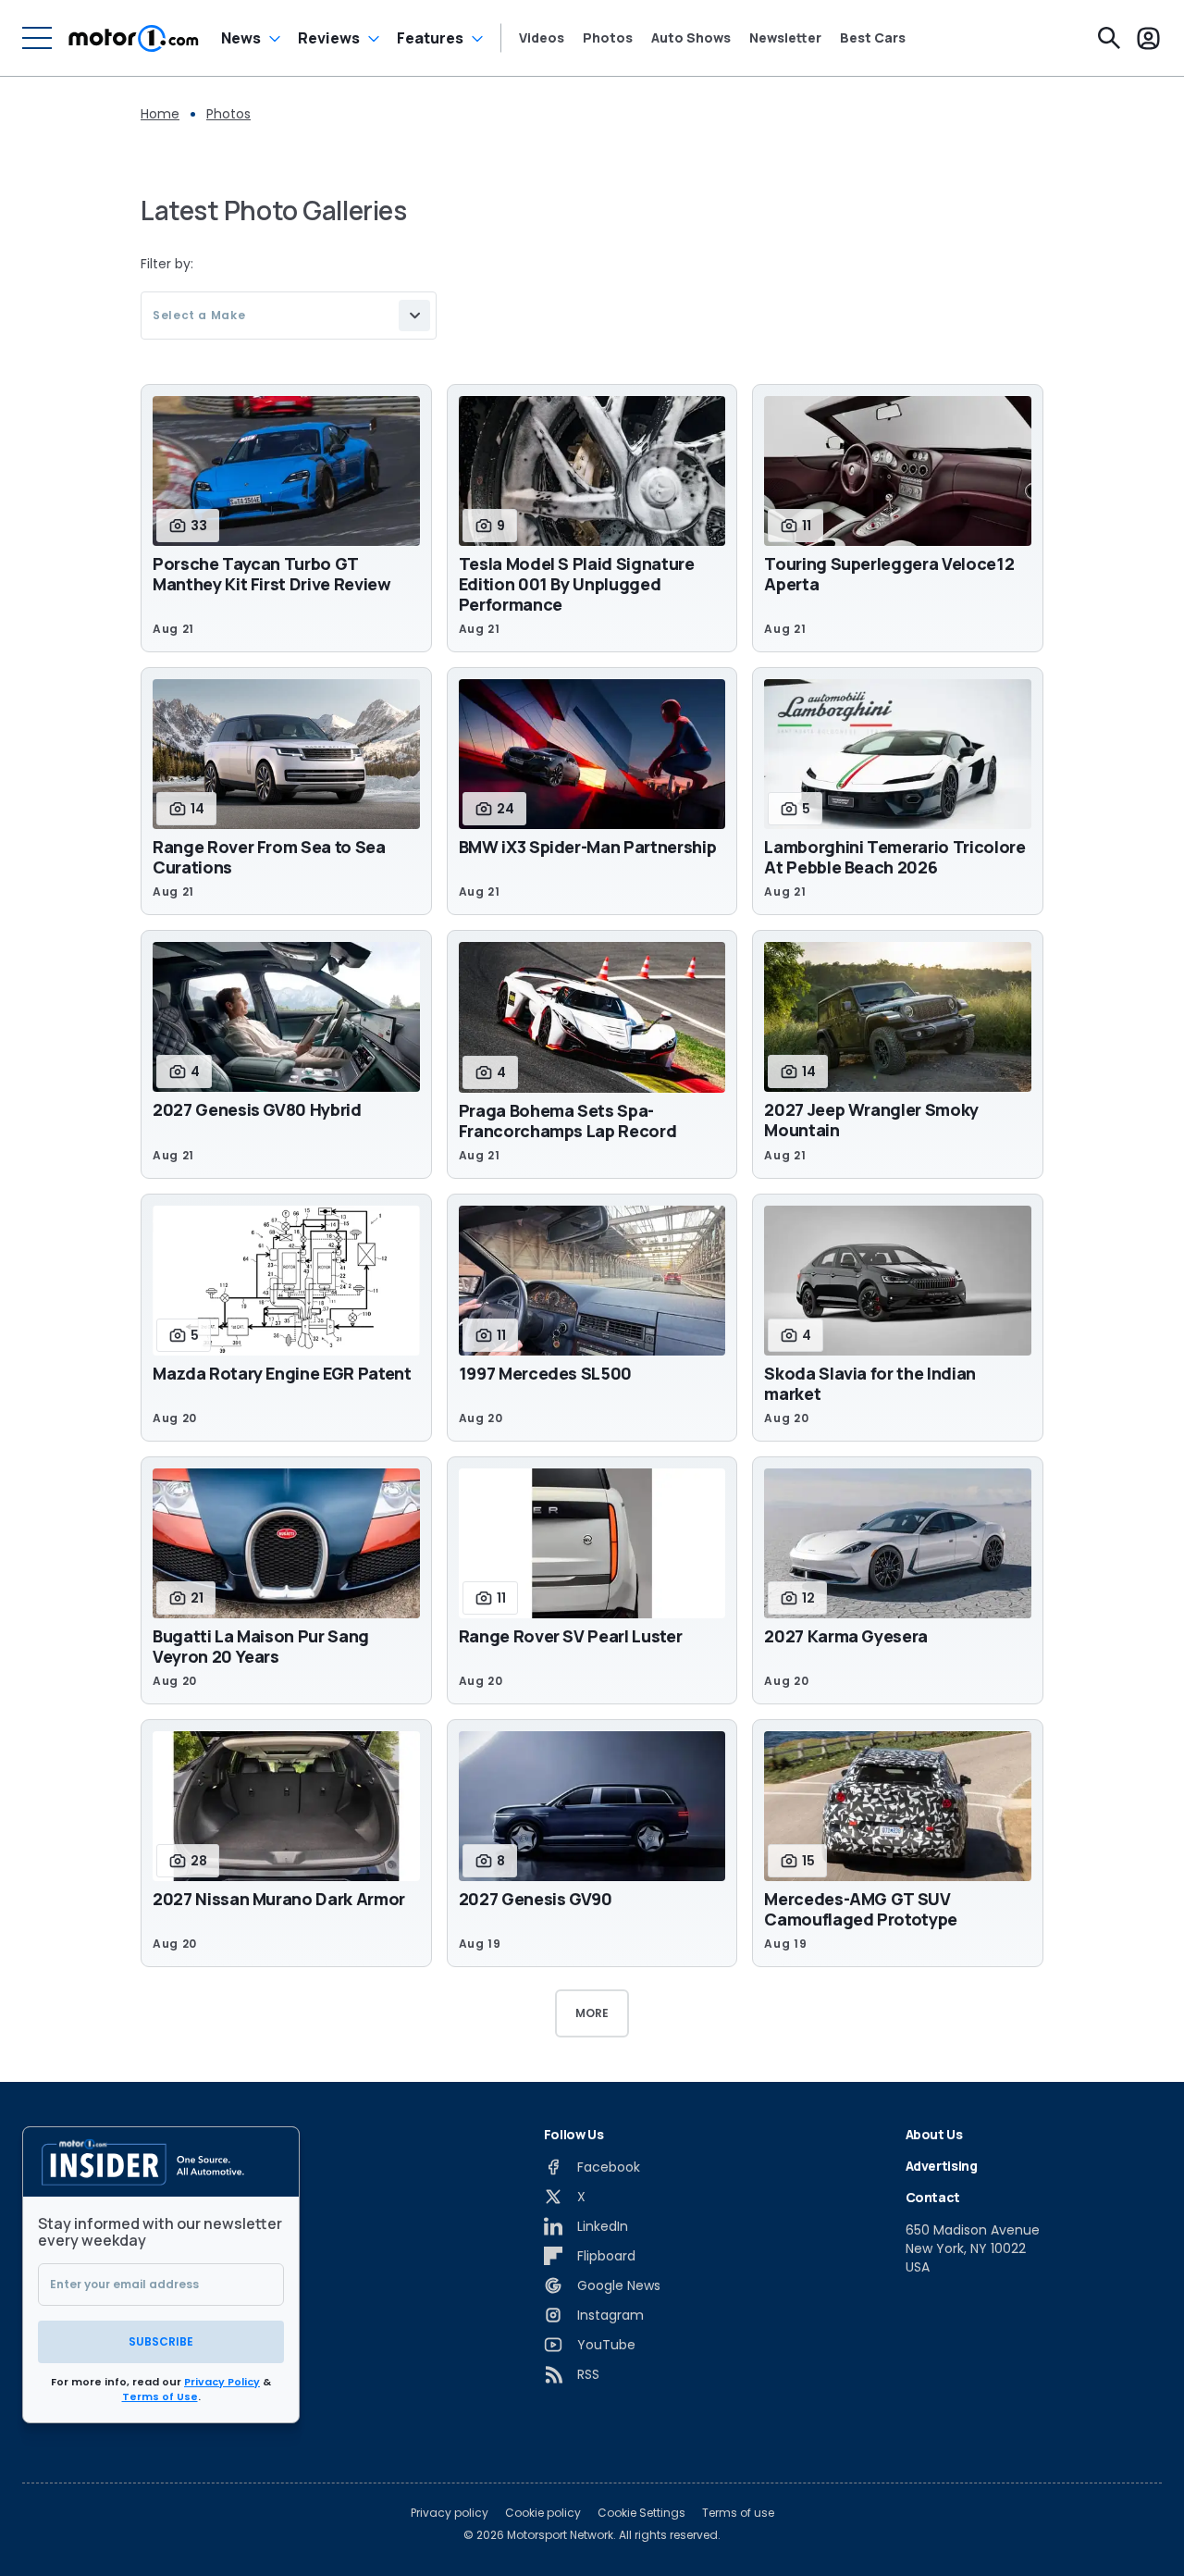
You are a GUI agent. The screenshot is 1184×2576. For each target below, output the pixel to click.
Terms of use (738, 2513)
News (241, 38)
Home (160, 114)
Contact (933, 2197)
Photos (608, 38)
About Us (934, 2134)
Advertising (942, 2166)
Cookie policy (543, 2513)
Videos (542, 38)
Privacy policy (450, 2513)
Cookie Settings (641, 2513)
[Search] (1109, 38)
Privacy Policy (222, 2382)
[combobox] (289, 316)
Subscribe (161, 2341)
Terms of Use (160, 2396)
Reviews (329, 38)
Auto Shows (691, 38)
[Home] (134, 38)
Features (430, 38)
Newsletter (785, 38)
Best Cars (873, 38)
